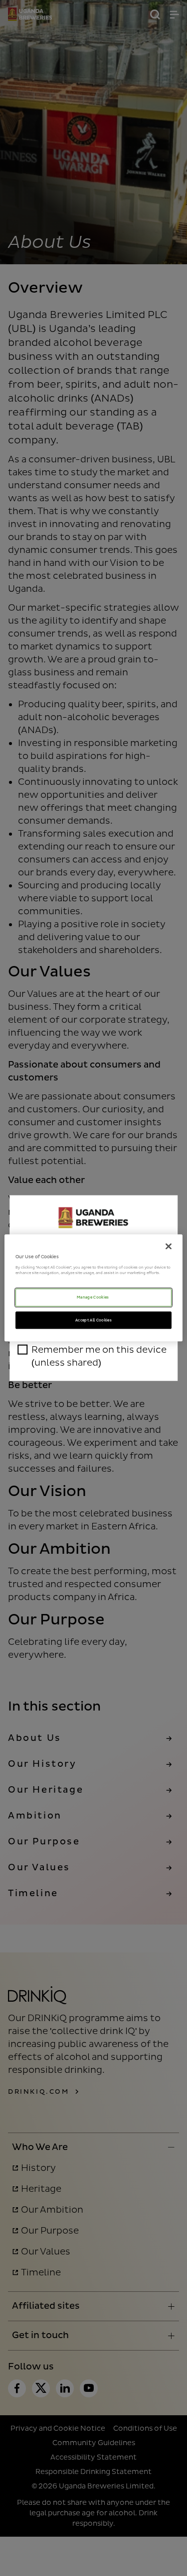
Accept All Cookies (93, 1320)
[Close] (169, 1246)
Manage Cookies (93, 1297)
